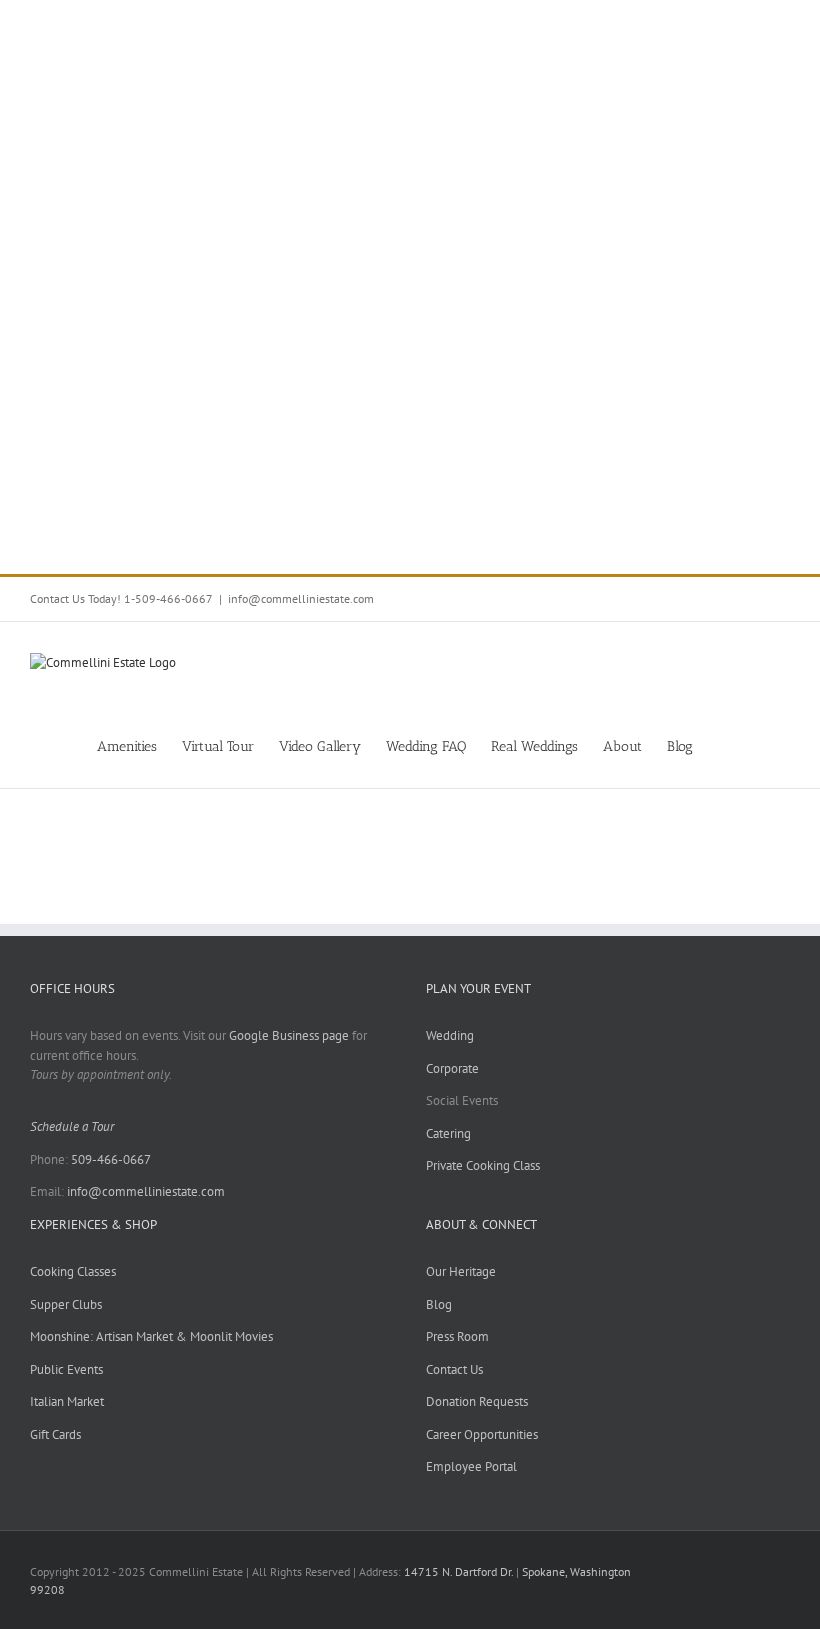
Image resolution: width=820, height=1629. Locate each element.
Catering (448, 1133)
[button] (759, 746)
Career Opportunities (482, 1434)
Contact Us (454, 1369)
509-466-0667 (111, 1159)
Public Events (66, 1369)
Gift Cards (55, 1434)
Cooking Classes (73, 1271)
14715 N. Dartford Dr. (460, 1571)
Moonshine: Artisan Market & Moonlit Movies (151, 1336)
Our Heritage (461, 1271)
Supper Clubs (66, 1304)
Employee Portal (471, 1466)
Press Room (457, 1336)
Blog (439, 1304)
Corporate (452, 1068)
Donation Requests (477, 1401)
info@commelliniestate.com (301, 598)
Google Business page (289, 1035)
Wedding (450, 1035)
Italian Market (67, 1401)
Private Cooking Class (483, 1165)
